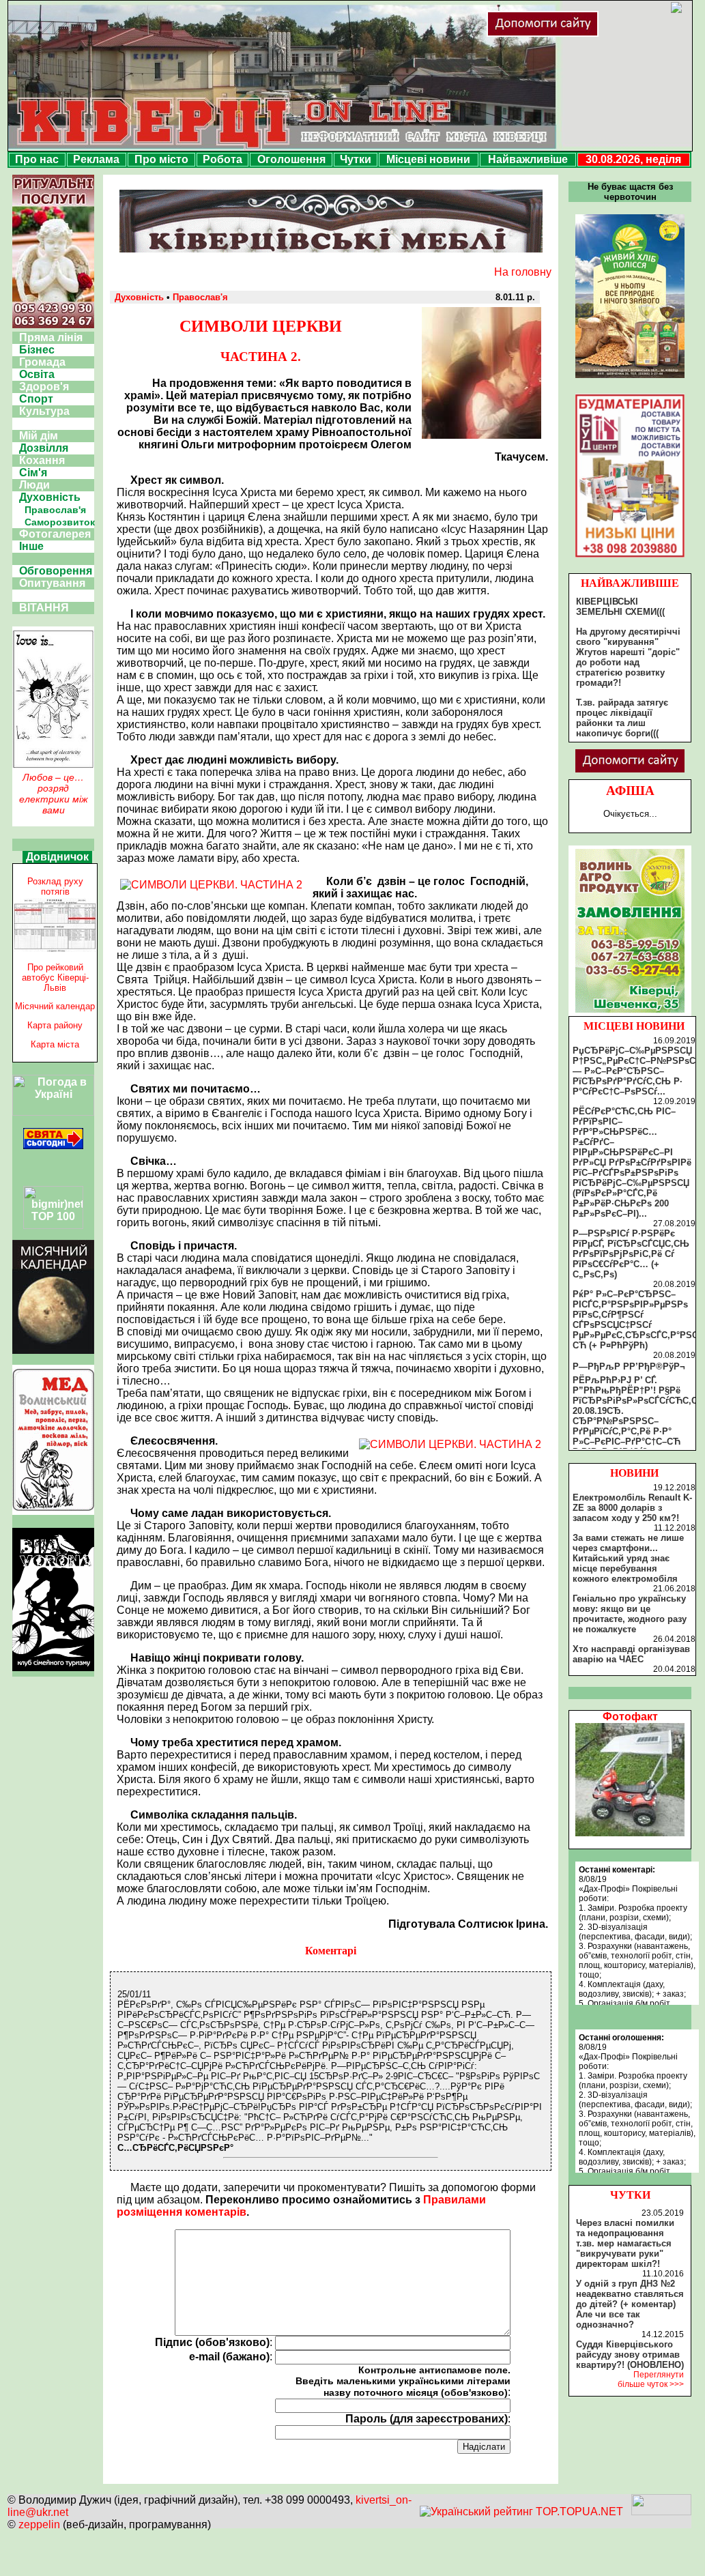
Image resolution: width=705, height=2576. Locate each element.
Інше (31, 546)
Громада (42, 362)
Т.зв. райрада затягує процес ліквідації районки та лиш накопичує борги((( (622, 718)
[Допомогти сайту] (587, 34)
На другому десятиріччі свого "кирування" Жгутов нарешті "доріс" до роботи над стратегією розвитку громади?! (628, 657)
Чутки (356, 159)
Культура (44, 411)
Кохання (42, 460)
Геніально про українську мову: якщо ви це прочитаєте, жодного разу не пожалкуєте (630, 1614)
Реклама (96, 159)
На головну (523, 272)
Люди (34, 485)
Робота (222, 159)
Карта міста (55, 1044)
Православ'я (55, 510)
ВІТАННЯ (44, 608)
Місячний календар (55, 1006)
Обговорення (56, 571)
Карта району (55, 1025)
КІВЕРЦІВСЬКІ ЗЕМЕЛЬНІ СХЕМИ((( (620, 607)
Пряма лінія (51, 337)
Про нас (37, 159)
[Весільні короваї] (630, 1013)
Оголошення (291, 159)
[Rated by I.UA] (661, 2512)
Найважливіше (528, 159)
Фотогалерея (55, 534)
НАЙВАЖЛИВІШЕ (630, 583)
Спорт (36, 399)
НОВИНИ (634, 1473)
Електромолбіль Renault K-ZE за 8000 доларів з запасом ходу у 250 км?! (632, 1508)
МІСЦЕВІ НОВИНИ (634, 1026)
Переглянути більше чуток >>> (651, 2379)
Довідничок (57, 857)
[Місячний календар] (53, 1350)
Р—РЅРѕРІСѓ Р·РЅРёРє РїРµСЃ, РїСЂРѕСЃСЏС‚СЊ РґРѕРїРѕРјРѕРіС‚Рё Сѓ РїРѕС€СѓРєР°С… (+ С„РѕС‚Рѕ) (631, 1254)
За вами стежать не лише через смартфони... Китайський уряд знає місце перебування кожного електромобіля (628, 1558)
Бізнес (37, 350)
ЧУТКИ (630, 2195)
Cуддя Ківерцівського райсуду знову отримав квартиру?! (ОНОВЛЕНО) (630, 2355)
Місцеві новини (428, 159)
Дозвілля (44, 448)
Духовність (50, 497)
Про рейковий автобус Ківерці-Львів (55, 978)
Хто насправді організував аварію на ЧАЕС (631, 1654)
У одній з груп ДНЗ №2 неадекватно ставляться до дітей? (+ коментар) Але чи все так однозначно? (630, 2304)
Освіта (37, 374)
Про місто (161, 159)
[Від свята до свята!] (53, 1145)
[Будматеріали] (630, 557)
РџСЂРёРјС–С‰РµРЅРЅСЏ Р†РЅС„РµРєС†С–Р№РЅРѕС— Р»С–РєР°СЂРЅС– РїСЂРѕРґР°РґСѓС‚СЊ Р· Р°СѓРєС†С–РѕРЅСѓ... (634, 1071)
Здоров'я (44, 387)
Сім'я (33, 473)
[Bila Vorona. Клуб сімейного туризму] (53, 1671)
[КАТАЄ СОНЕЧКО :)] (630, 1833)
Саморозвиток (60, 522)
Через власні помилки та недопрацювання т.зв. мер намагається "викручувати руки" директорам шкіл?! (625, 2243)
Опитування (52, 583)
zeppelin (39, 2524)
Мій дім (39, 436)
